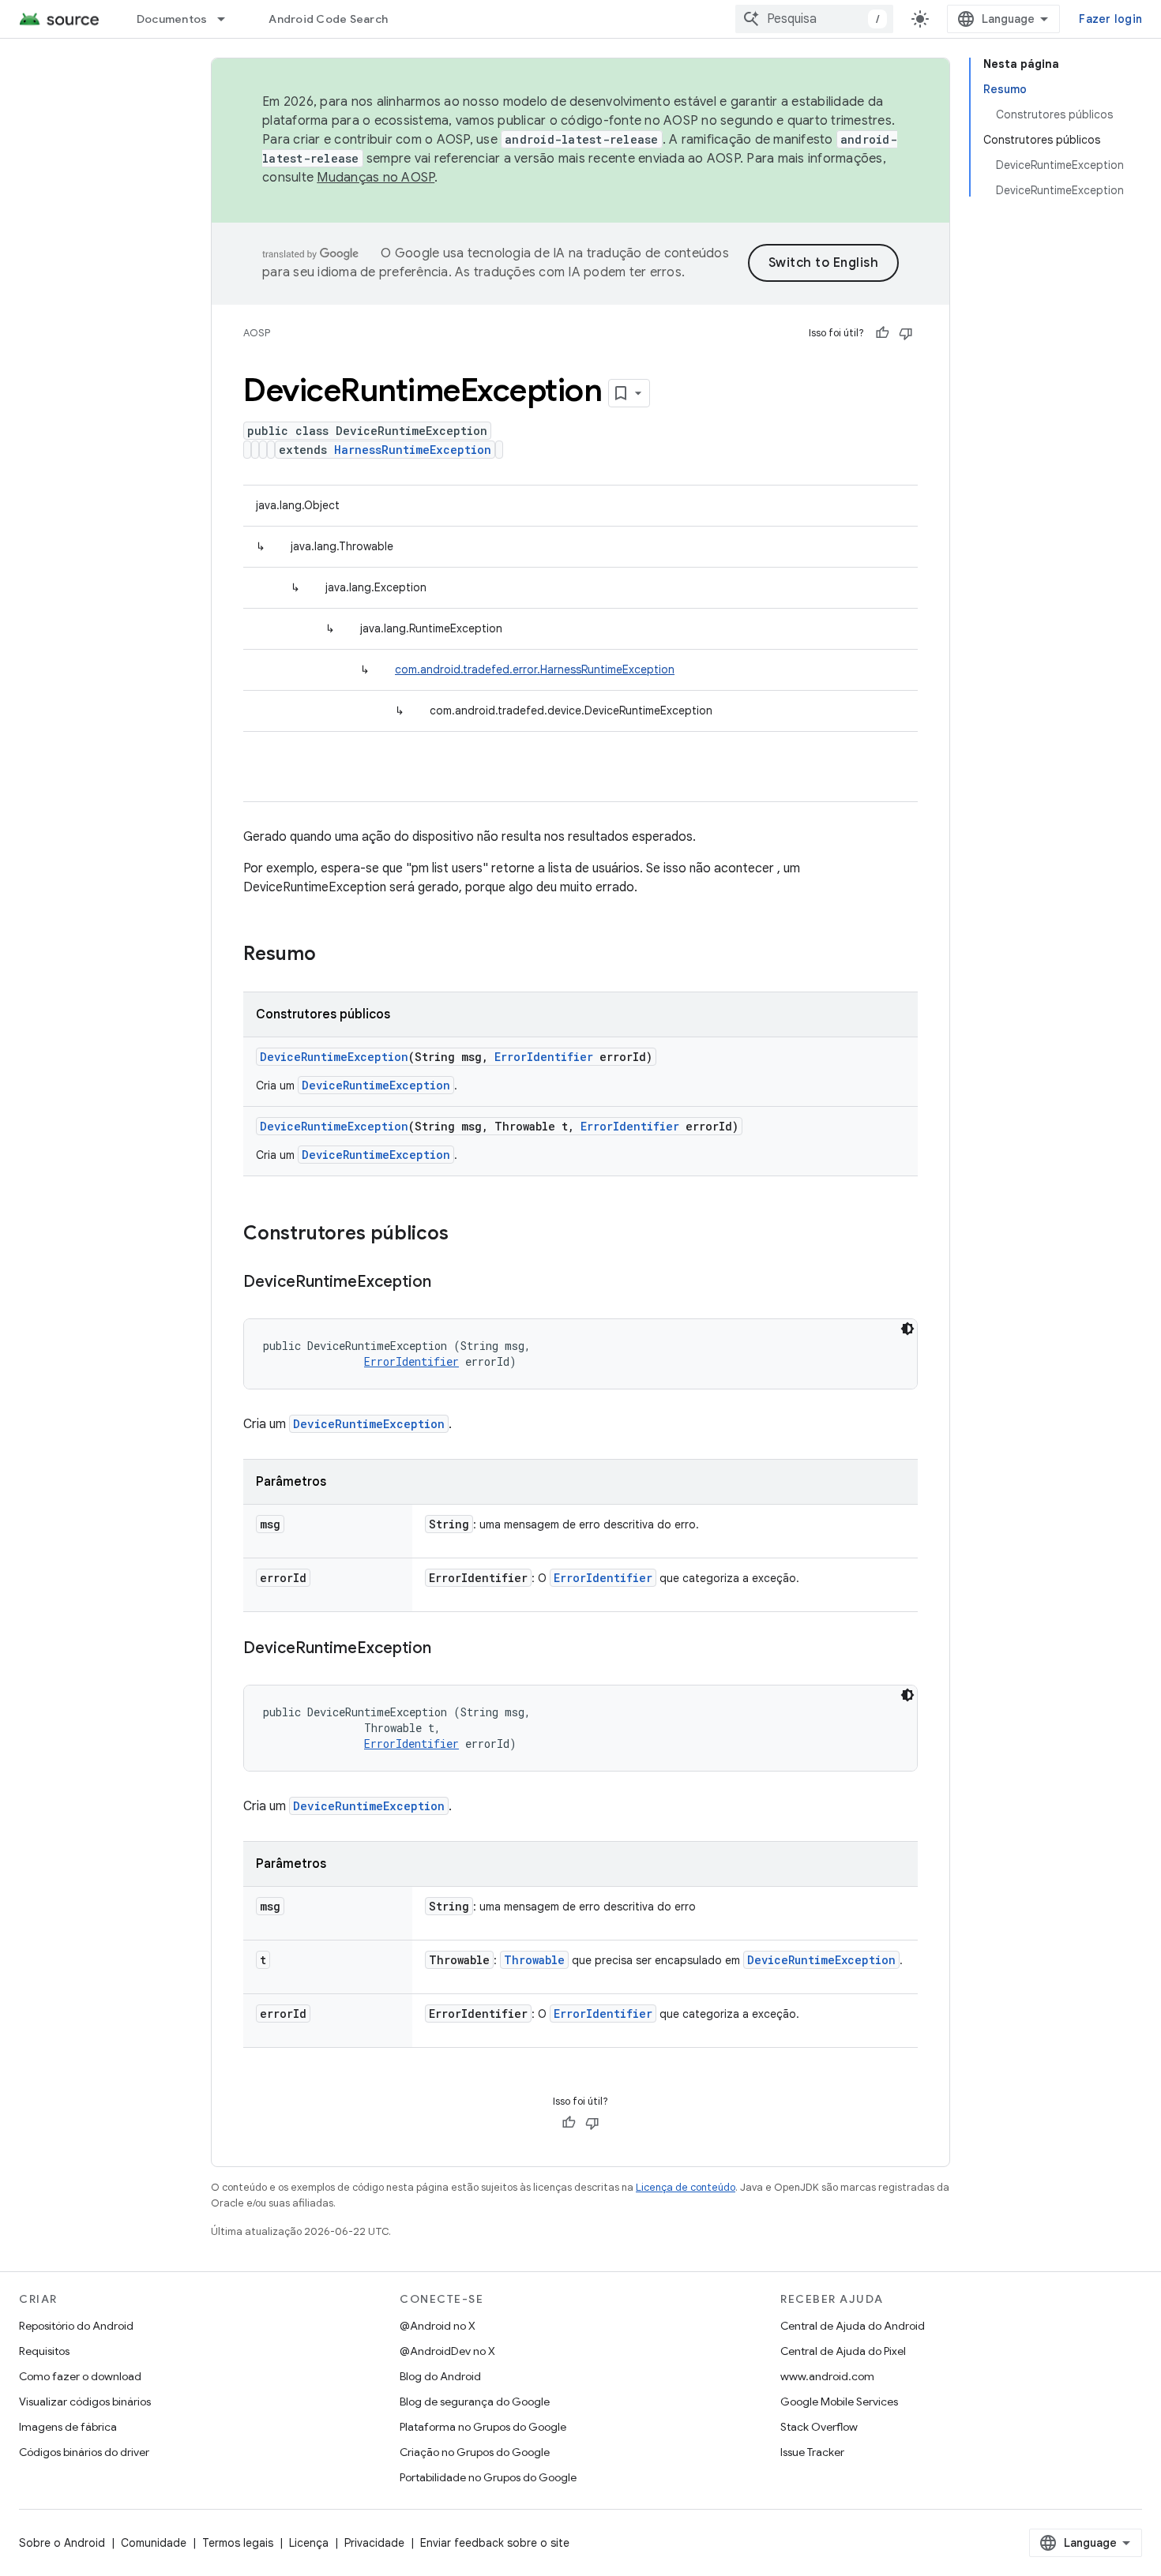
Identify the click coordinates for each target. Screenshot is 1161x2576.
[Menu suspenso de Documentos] (228, 19)
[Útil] (882, 333)
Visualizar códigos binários (85, 2402)
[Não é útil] (906, 333)
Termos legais (238, 2543)
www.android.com (827, 2376)
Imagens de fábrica (68, 2427)
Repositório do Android (76, 2326)
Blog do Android (440, 2376)
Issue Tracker (812, 2452)
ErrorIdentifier (544, 1057)
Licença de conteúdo (686, 2187)
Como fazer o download (80, 2376)
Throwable (534, 1960)
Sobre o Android (62, 2543)
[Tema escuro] (907, 1329)
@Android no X (438, 2326)
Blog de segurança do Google (475, 2402)
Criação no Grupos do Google (475, 2452)
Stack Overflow (819, 2427)
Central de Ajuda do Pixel (843, 2351)
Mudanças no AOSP (376, 178)
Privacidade (374, 2543)
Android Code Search (328, 19)
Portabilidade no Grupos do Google (488, 2477)
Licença (309, 2543)
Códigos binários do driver (84, 2452)
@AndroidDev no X (447, 2351)
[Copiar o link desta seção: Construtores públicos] (464, 1235)
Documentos (172, 19)
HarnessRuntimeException (413, 450)
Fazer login (1110, 19)
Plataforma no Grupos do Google (483, 2427)
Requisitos (44, 2351)
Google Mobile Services (839, 2402)
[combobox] (814, 19)
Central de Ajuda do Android (853, 2326)
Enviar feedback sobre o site (495, 2543)
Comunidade (154, 2543)
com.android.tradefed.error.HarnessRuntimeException (535, 669)
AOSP (257, 333)
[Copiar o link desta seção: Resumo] (332, 955)
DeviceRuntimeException (334, 1057)
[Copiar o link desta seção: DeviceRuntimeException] (447, 1283)
